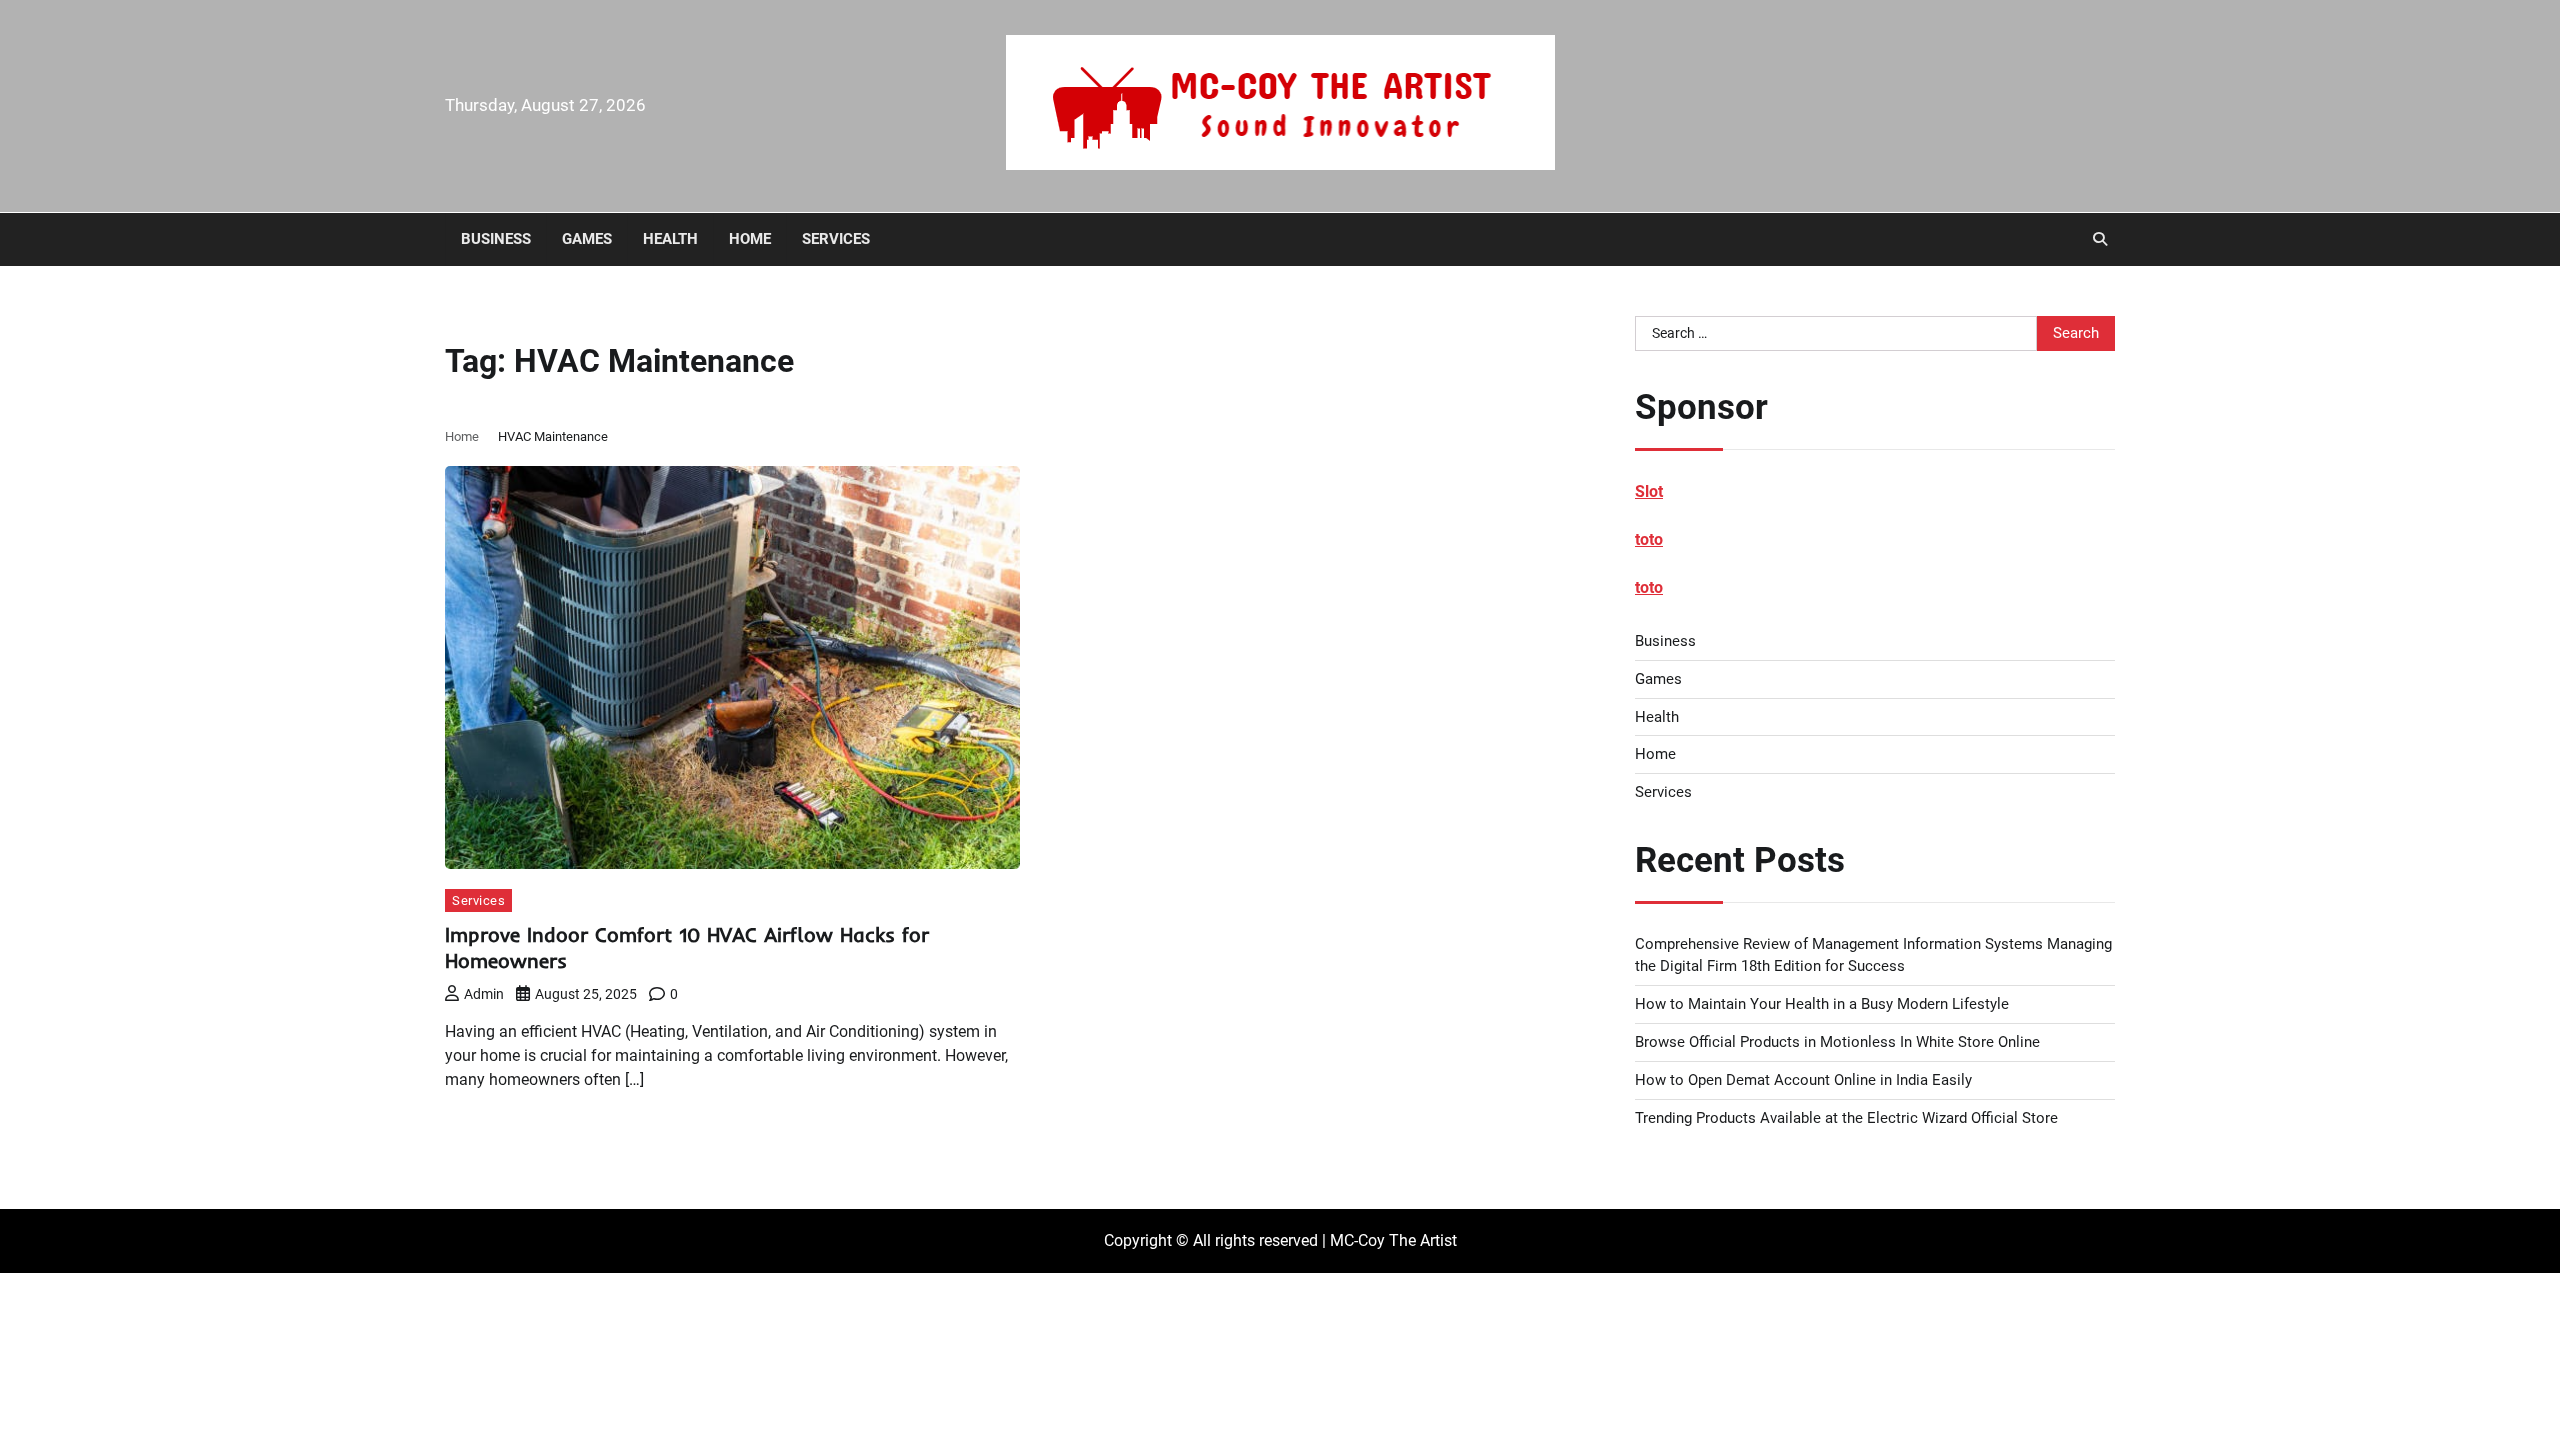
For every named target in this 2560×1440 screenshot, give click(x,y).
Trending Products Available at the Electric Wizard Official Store (1846, 1118)
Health (670, 239)
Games (587, 239)
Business (496, 239)
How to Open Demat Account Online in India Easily (1803, 1080)
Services (836, 239)
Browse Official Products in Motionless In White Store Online (1837, 1042)
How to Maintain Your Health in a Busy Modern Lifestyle (1822, 1004)
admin (484, 994)
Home (750, 239)
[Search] (2100, 239)
